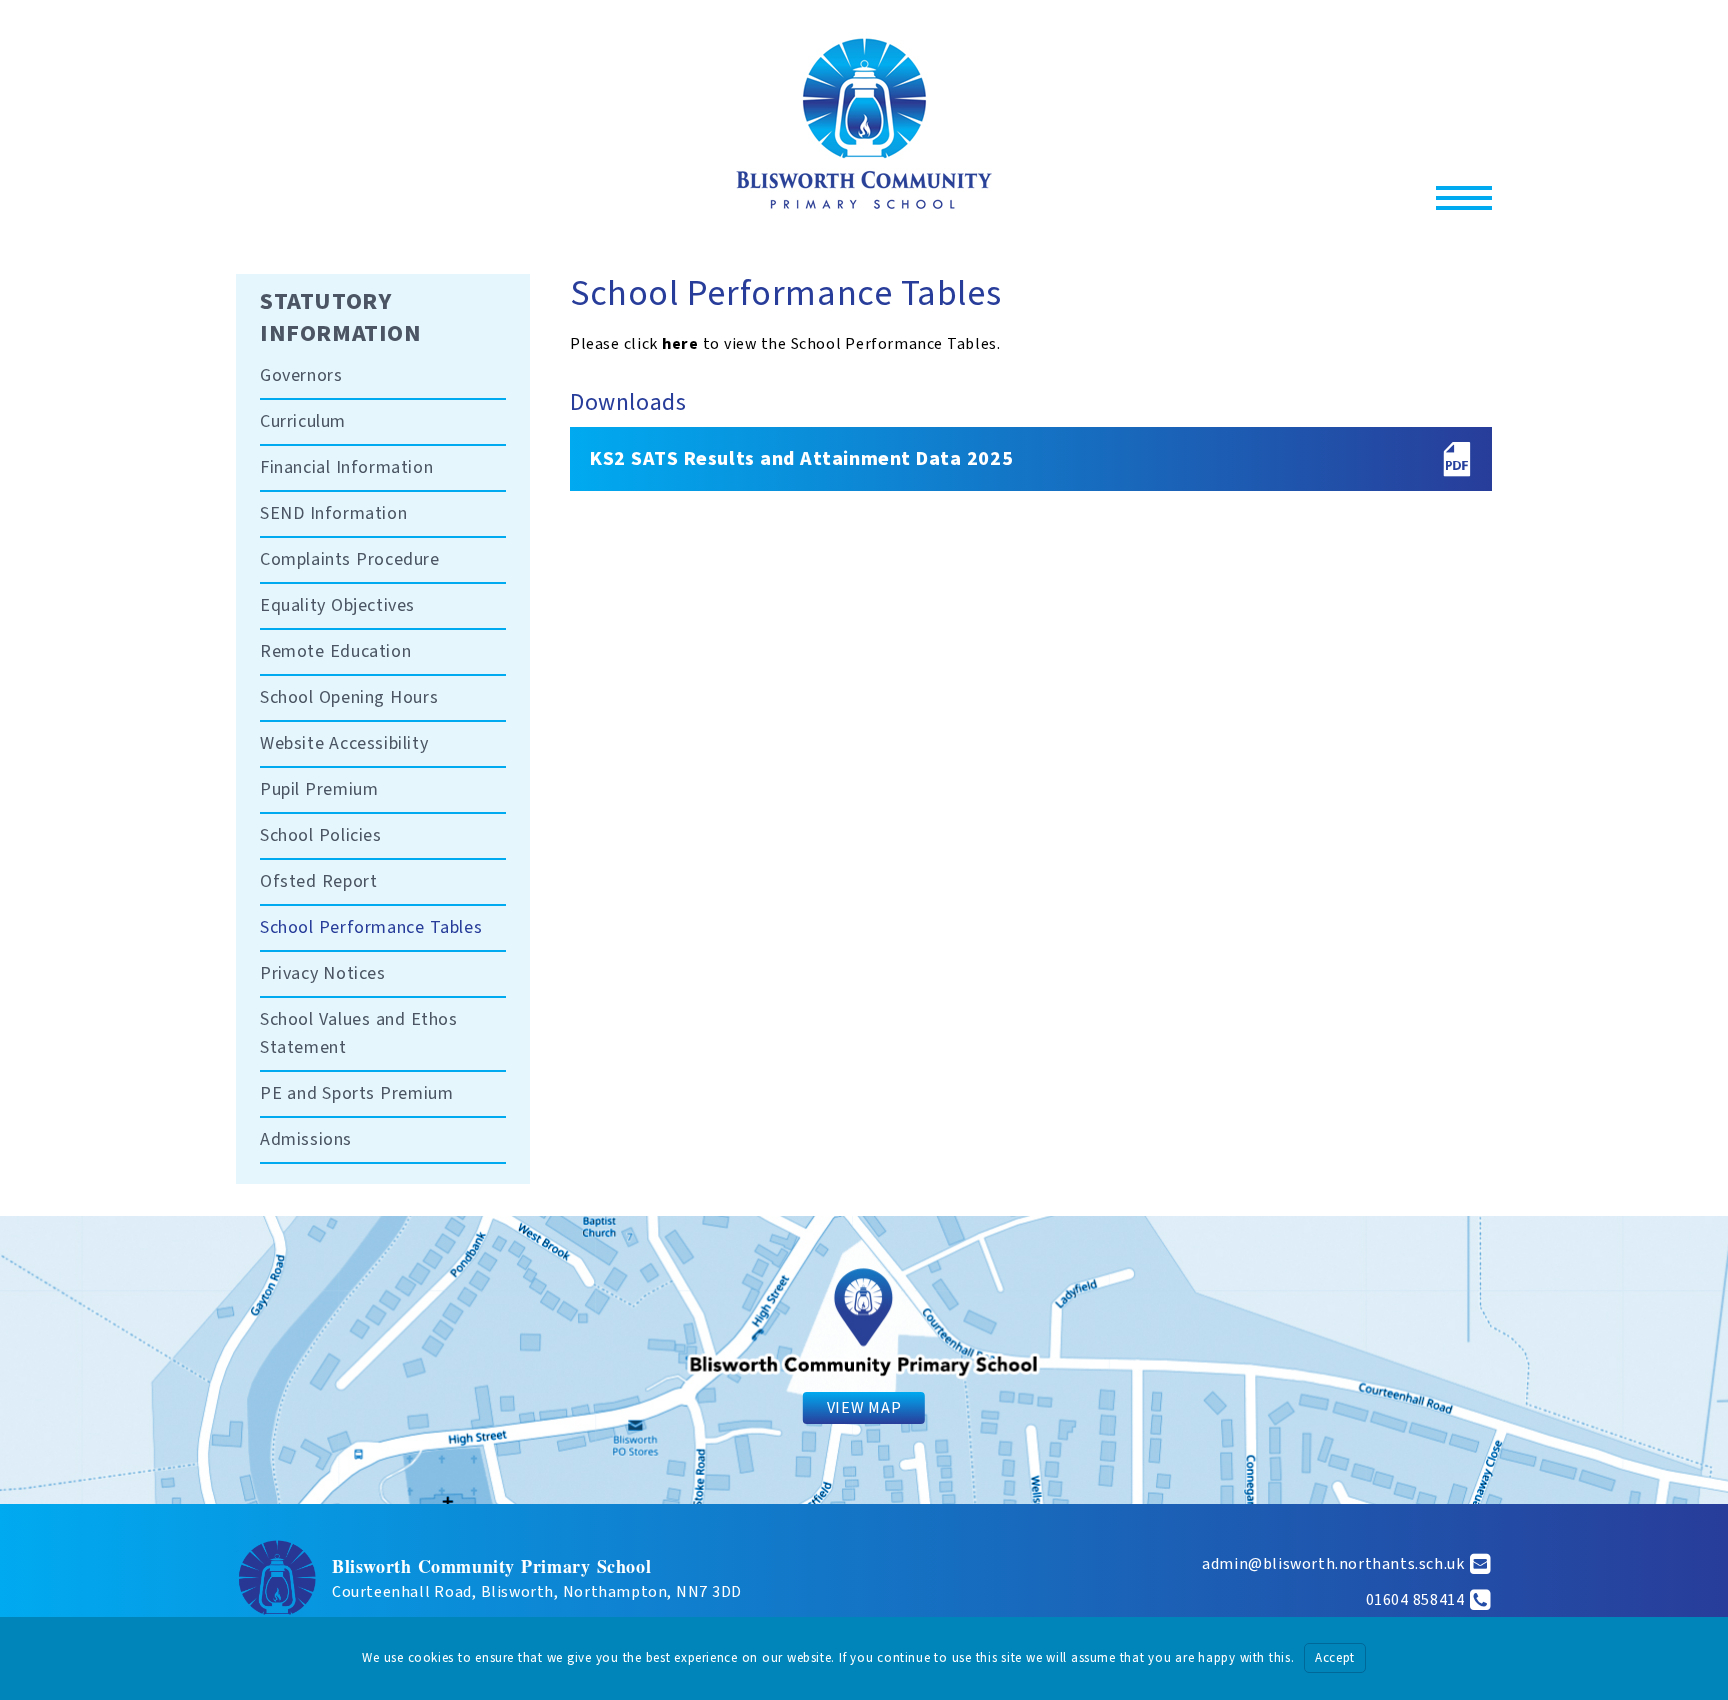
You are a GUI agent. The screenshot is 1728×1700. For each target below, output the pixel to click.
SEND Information (333, 513)
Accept (1335, 1658)
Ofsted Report (318, 881)
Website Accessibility (344, 743)
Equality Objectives (337, 605)
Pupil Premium (319, 789)
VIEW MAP (864, 1408)
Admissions (306, 1139)
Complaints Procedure (350, 559)
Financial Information (346, 467)
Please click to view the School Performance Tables (783, 344)
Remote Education (335, 651)
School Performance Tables (371, 927)
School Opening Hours (349, 697)
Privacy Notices (323, 973)
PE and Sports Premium (356, 1093)
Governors (301, 375)
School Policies (321, 835)
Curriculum (303, 421)
